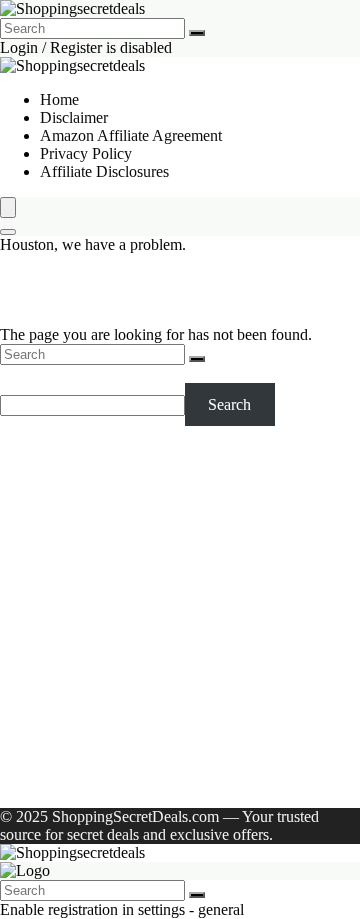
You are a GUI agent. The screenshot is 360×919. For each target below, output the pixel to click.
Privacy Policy (86, 153)
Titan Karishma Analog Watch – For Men (171, 578)
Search (21, 373)
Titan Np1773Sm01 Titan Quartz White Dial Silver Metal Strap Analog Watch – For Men (180, 677)
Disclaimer (74, 117)
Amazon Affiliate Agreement (131, 135)
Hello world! (265, 782)
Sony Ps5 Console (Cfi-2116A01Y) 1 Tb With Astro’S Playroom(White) (187, 515)
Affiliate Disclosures (104, 171)
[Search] (197, 33)
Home (59, 99)
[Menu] (8, 207)
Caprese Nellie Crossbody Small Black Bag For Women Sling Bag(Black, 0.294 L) (191, 551)
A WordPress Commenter (120, 782)
